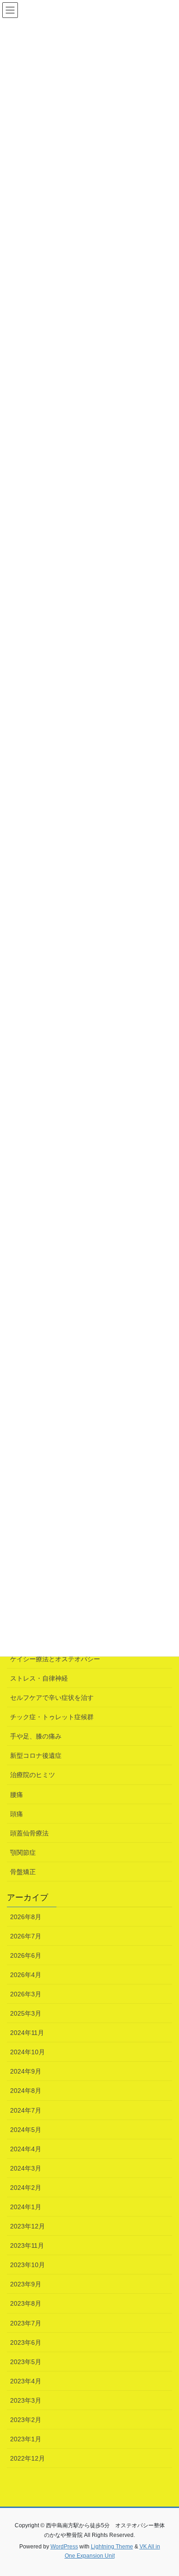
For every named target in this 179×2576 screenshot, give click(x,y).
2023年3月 (26, 2400)
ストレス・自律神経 (39, 1678)
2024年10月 (28, 2052)
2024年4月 (26, 2149)
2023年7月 (26, 2323)
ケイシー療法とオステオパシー (55, 1659)
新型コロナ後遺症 (36, 1755)
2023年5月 (26, 2362)
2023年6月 (26, 2342)
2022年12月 (28, 2458)
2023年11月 (27, 2245)
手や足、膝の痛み (36, 1736)
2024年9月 (26, 2071)
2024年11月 (27, 2033)
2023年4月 (26, 2381)
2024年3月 (26, 2168)
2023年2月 (26, 2420)
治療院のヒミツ (33, 1775)
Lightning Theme (112, 2547)
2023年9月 (26, 2284)
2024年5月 (26, 2130)
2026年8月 (26, 1917)
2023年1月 (26, 2439)
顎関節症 (23, 1852)
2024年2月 (26, 2188)
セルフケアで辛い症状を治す (52, 1698)
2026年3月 (26, 1994)
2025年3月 (26, 2013)
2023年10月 (28, 2265)
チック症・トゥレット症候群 (52, 1717)
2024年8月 (26, 2091)
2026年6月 (26, 1955)
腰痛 (17, 1795)
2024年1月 (26, 2207)
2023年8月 (26, 2303)
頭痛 (17, 1814)
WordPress (64, 2547)
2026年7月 (26, 1936)
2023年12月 (28, 2226)
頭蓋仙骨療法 (29, 1833)
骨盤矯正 (23, 1872)
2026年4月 (26, 1975)
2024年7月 (26, 2110)
